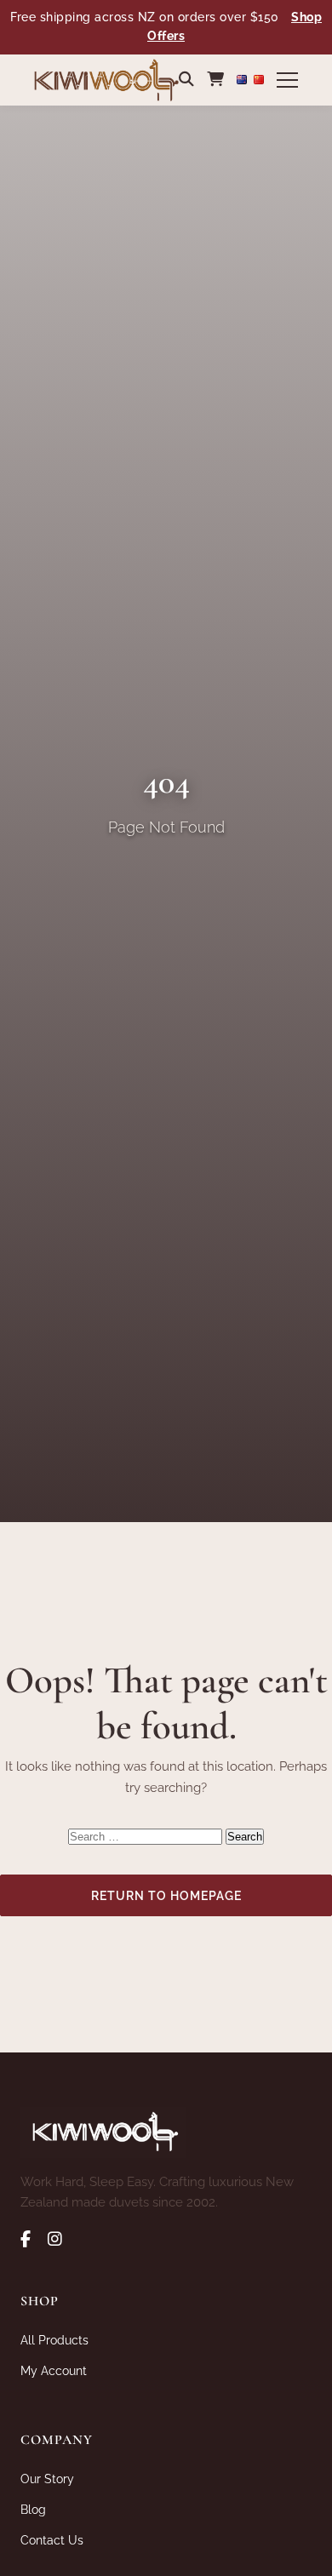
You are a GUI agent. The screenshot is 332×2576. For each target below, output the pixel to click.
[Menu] (287, 80)
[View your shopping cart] (215, 79)
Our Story (47, 2479)
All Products (54, 2340)
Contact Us (52, 2540)
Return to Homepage (166, 1895)
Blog (33, 2509)
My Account (54, 2370)
